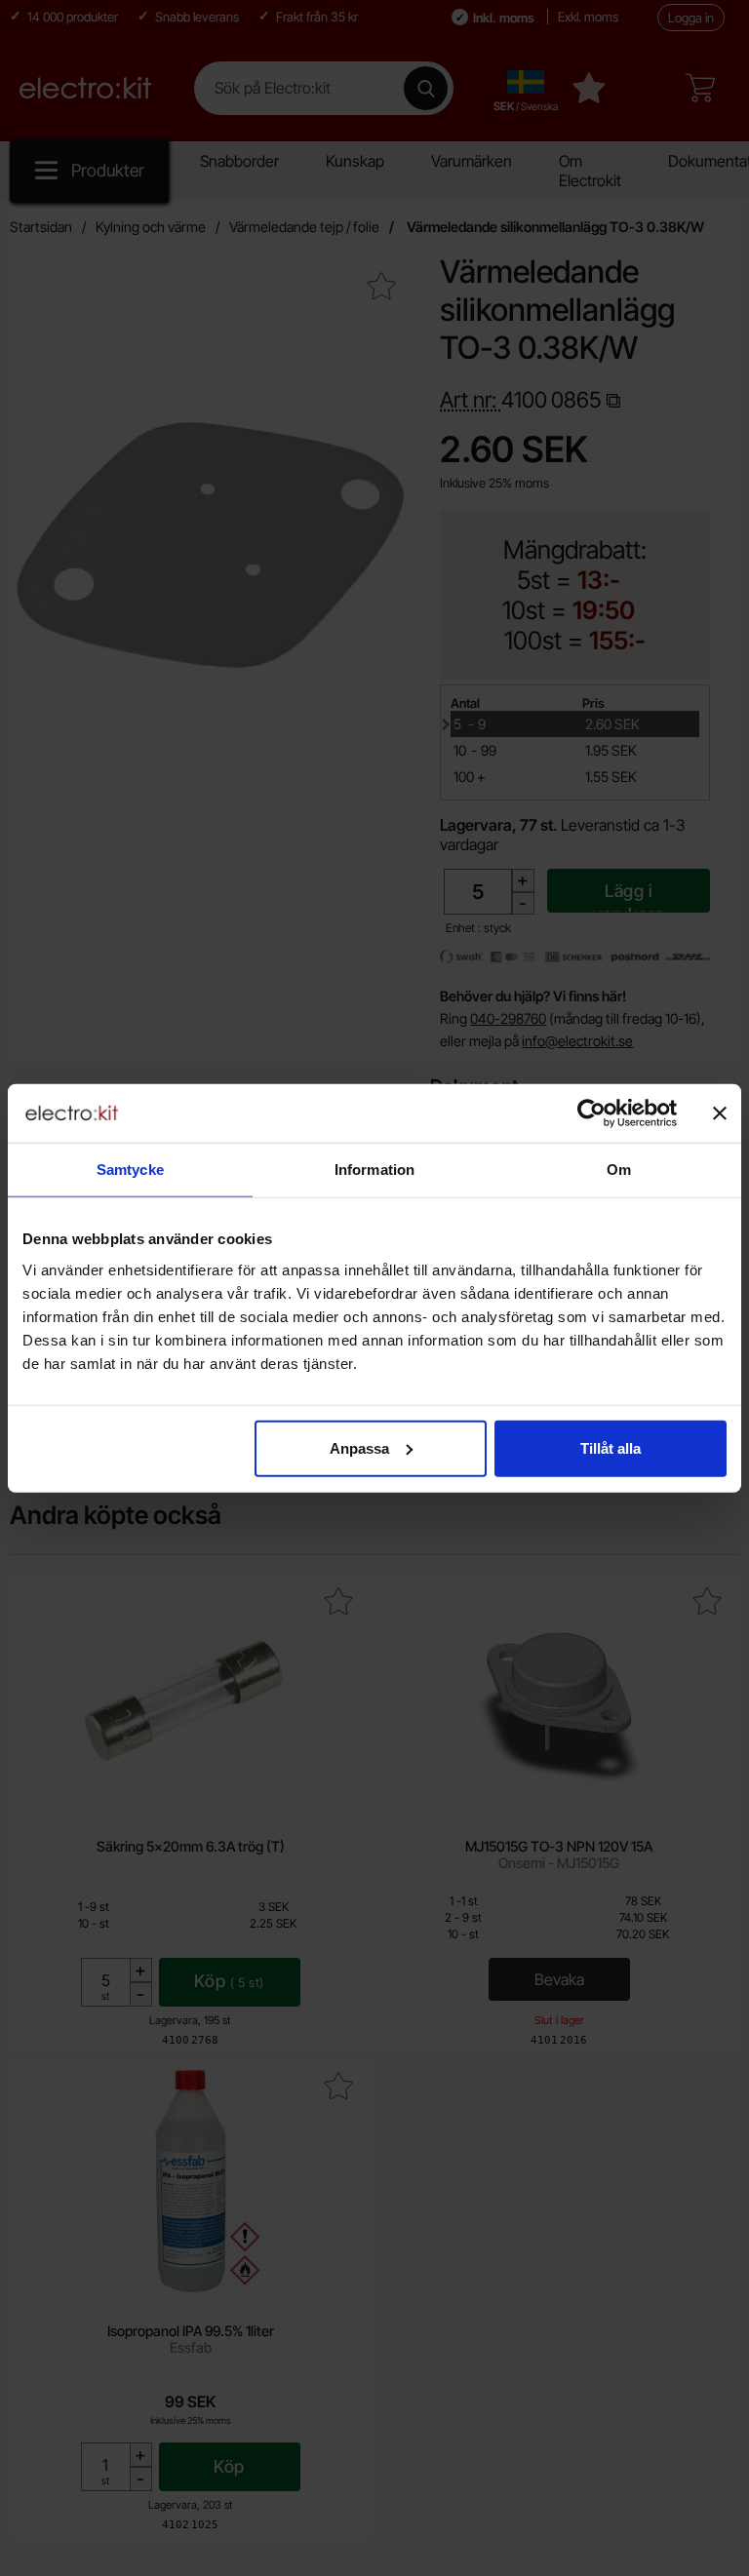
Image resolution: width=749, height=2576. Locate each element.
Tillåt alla (611, 1447)
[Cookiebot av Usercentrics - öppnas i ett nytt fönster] (591, 1113)
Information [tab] (374, 1170)
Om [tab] (619, 1170)
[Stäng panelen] (720, 1113)
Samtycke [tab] (130, 1170)
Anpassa (359, 1447)
